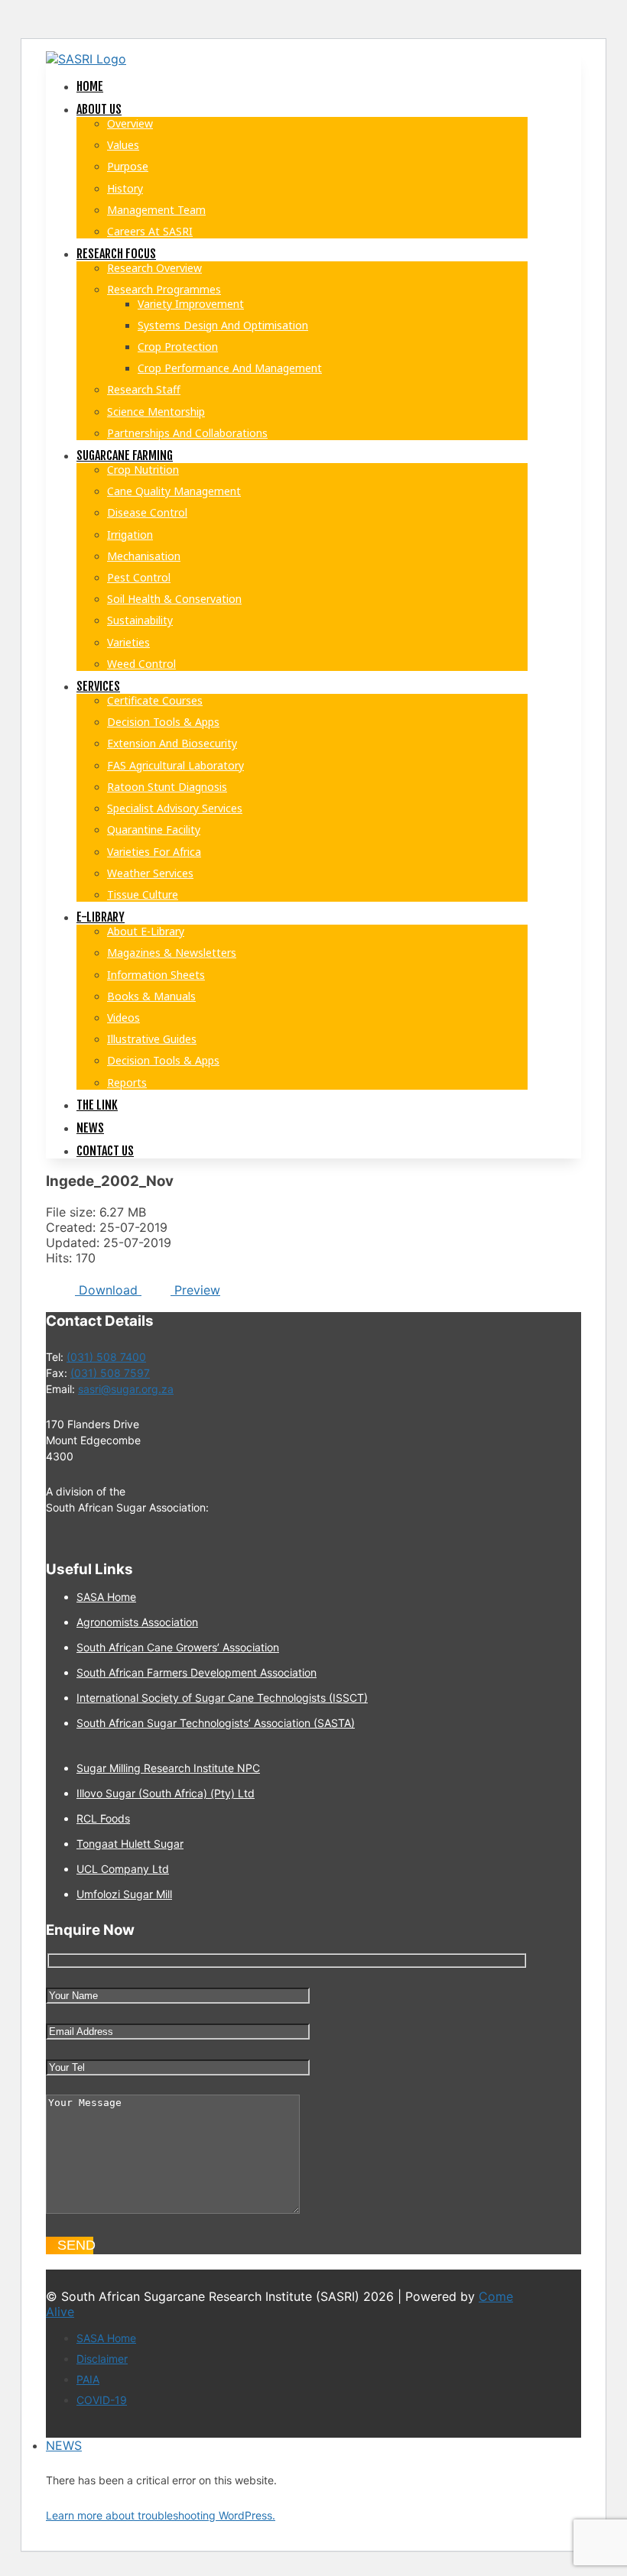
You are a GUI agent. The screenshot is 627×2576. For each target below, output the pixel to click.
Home (90, 86)
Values (123, 145)
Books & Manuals (151, 996)
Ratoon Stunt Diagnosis (167, 787)
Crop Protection (178, 347)
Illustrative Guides (152, 1039)
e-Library (101, 917)
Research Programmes (164, 289)
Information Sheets (156, 975)
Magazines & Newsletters (172, 953)
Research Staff (144, 389)
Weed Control (141, 664)
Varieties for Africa (154, 852)
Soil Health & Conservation (174, 599)
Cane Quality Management (174, 491)
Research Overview (154, 268)
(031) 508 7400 (106, 1357)
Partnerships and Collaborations (187, 433)
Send (75, 2245)
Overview (130, 123)
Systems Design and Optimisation (223, 325)
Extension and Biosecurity (172, 743)
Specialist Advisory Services (175, 808)
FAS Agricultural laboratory (175, 765)
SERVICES (98, 686)
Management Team (156, 210)
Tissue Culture (143, 894)
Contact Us (105, 1151)
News (90, 1128)
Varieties (128, 642)
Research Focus (116, 254)
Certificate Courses (155, 700)
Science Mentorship (156, 412)
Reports (127, 1082)
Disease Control (147, 512)
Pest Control (139, 577)
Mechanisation (144, 556)
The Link (97, 1105)
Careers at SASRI (150, 231)
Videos (123, 1017)
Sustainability (140, 620)
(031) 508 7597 (110, 1373)
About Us (99, 109)
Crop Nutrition (143, 470)
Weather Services (150, 873)
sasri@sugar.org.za (126, 1389)
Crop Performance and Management (230, 368)
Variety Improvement (191, 304)
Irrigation (130, 535)
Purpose (128, 166)
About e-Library (146, 931)
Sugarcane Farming (125, 455)
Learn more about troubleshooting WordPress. (161, 2515)
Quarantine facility (154, 830)
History (125, 188)
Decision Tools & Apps (163, 722)
